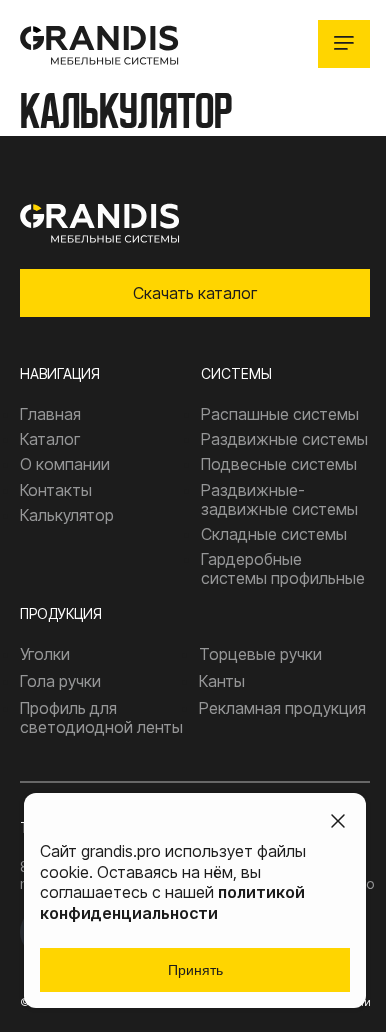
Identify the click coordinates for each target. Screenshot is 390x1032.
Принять (195, 970)
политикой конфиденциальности (172, 902)
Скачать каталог (195, 293)
